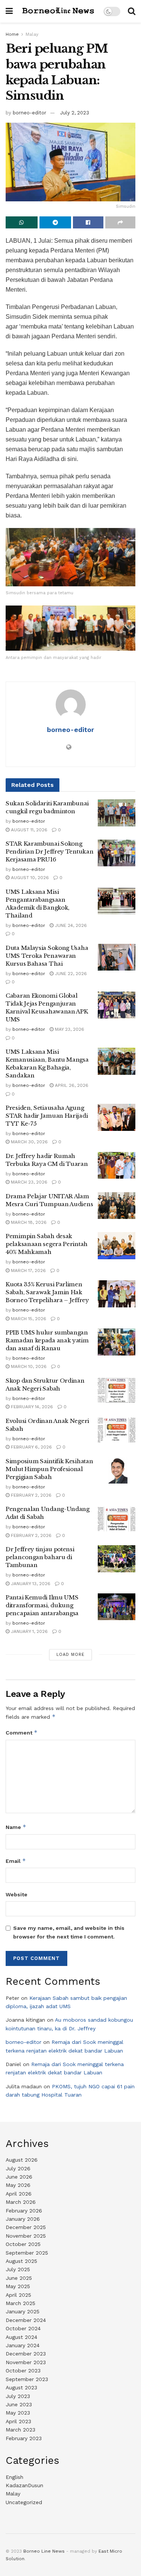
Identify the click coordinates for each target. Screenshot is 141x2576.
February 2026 (24, 2211)
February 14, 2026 (31, 1407)
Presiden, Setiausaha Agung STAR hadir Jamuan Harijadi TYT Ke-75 (47, 1116)
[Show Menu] (9, 11)
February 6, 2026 (31, 1447)
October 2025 (23, 2244)
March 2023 (20, 2430)
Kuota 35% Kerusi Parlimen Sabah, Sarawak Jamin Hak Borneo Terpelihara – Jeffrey (47, 1292)
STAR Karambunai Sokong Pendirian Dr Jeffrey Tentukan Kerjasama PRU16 (49, 851)
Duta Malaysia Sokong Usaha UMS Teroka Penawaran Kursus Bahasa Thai (47, 956)
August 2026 (22, 2160)
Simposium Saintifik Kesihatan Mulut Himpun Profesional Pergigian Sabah (49, 1469)
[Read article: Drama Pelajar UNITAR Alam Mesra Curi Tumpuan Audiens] (117, 1206)
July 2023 (18, 2396)
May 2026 (18, 2185)
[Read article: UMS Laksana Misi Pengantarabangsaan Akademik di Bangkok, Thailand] (117, 901)
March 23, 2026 (28, 1182)
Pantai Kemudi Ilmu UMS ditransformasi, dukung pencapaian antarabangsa (42, 1605)
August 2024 (21, 2337)
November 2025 (26, 2236)
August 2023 (21, 2387)
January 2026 (23, 2219)
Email (16, 1861)
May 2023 (18, 2413)
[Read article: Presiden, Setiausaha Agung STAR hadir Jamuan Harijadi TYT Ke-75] (117, 1117)
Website (17, 1894)
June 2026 (19, 2177)
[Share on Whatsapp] (22, 222)
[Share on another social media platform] (121, 222)
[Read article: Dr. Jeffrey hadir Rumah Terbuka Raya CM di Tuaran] (117, 1166)
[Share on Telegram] (55, 222)
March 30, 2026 (29, 1142)
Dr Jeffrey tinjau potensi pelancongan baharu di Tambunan (40, 1557)
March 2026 (21, 2202)
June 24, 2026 (70, 925)
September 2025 (27, 2253)
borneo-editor (30, 113)
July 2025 (18, 2269)
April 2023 (18, 2421)
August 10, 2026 (29, 878)
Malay (32, 34)
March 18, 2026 (28, 1222)
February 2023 (24, 2438)
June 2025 (19, 2278)
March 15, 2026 (28, 1319)
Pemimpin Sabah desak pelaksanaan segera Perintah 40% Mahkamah (47, 1244)
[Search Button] (132, 11)
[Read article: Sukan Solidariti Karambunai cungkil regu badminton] (117, 813)
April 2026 (19, 2194)
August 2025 (21, 2261)
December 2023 (26, 2354)
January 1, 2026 (29, 1631)
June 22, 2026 (70, 974)
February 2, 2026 (30, 1495)
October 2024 (23, 2328)
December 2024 (26, 2320)
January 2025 (23, 2311)
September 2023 (27, 2379)
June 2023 (19, 2404)
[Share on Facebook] (88, 222)
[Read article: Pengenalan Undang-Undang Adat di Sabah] (117, 1519)
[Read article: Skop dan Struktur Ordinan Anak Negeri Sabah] (117, 1390)
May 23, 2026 (69, 1029)
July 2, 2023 (75, 113)
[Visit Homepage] (58, 11)
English (14, 2477)
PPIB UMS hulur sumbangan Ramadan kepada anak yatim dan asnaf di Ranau (47, 1340)
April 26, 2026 (71, 1085)
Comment (22, 1732)
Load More (70, 1655)
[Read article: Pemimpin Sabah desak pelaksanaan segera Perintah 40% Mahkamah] (117, 1246)
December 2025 (26, 2227)
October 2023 (23, 2371)
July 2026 (18, 2168)
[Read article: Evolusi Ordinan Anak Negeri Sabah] (117, 1430)
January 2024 (23, 2345)
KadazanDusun (24, 2485)
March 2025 (20, 2303)
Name (16, 1827)
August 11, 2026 (28, 830)
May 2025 (18, 2286)
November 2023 (26, 2362)
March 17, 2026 (28, 1271)
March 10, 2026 (28, 1366)
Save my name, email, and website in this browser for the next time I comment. (69, 1932)
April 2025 (18, 2295)
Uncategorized (24, 2502)
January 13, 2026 (30, 1584)
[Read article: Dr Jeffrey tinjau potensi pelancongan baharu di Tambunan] (117, 1559)
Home (12, 34)
